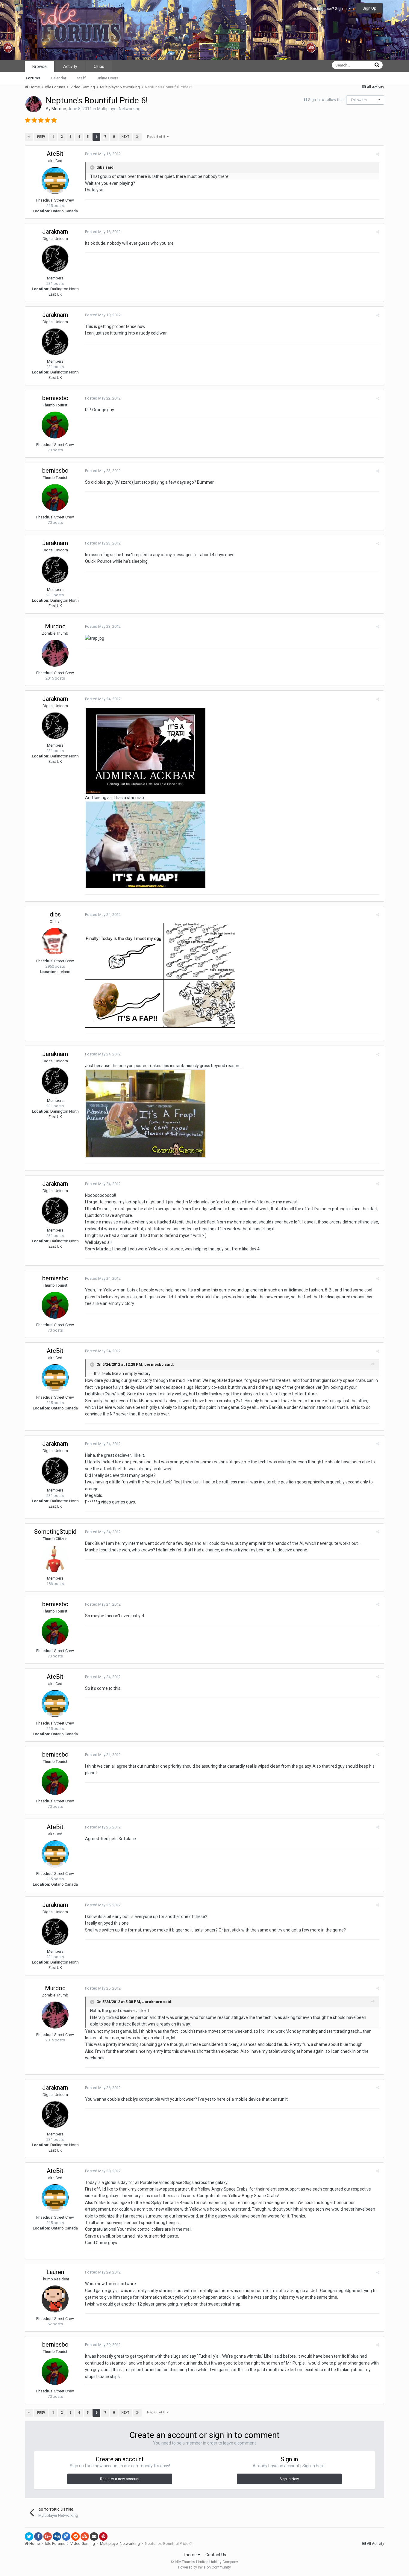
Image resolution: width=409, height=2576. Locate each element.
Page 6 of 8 (157, 137)
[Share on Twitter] (29, 2536)
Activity (70, 66)
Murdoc (59, 109)
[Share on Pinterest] (103, 2536)
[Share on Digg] (57, 2536)
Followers (359, 100)
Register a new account (120, 2479)
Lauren (55, 2272)
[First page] (29, 137)
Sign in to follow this (326, 100)
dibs (55, 914)
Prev (41, 137)
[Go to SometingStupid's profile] (55, 1559)
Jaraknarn (55, 232)
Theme (190, 2555)
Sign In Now (289, 2479)
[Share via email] (94, 2536)
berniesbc (55, 398)
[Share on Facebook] (38, 2536)
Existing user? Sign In (329, 9)
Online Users (107, 78)
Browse (40, 66)
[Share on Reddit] (75, 2536)
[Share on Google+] (48, 2536)
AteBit (55, 154)
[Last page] (137, 137)
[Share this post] (378, 154)
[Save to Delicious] (66, 2536)
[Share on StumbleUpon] (85, 2536)
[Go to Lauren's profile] (55, 2299)
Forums (33, 78)
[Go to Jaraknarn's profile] (55, 258)
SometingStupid (55, 1532)
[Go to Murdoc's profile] (34, 104)
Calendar (59, 78)
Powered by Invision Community (205, 2567)
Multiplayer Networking (119, 109)
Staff (81, 78)
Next (125, 137)
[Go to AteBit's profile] (55, 181)
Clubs (99, 66)
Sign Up (369, 8)
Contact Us (216, 2555)
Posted (103, 154)
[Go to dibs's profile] (55, 941)
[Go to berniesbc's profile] (55, 425)
